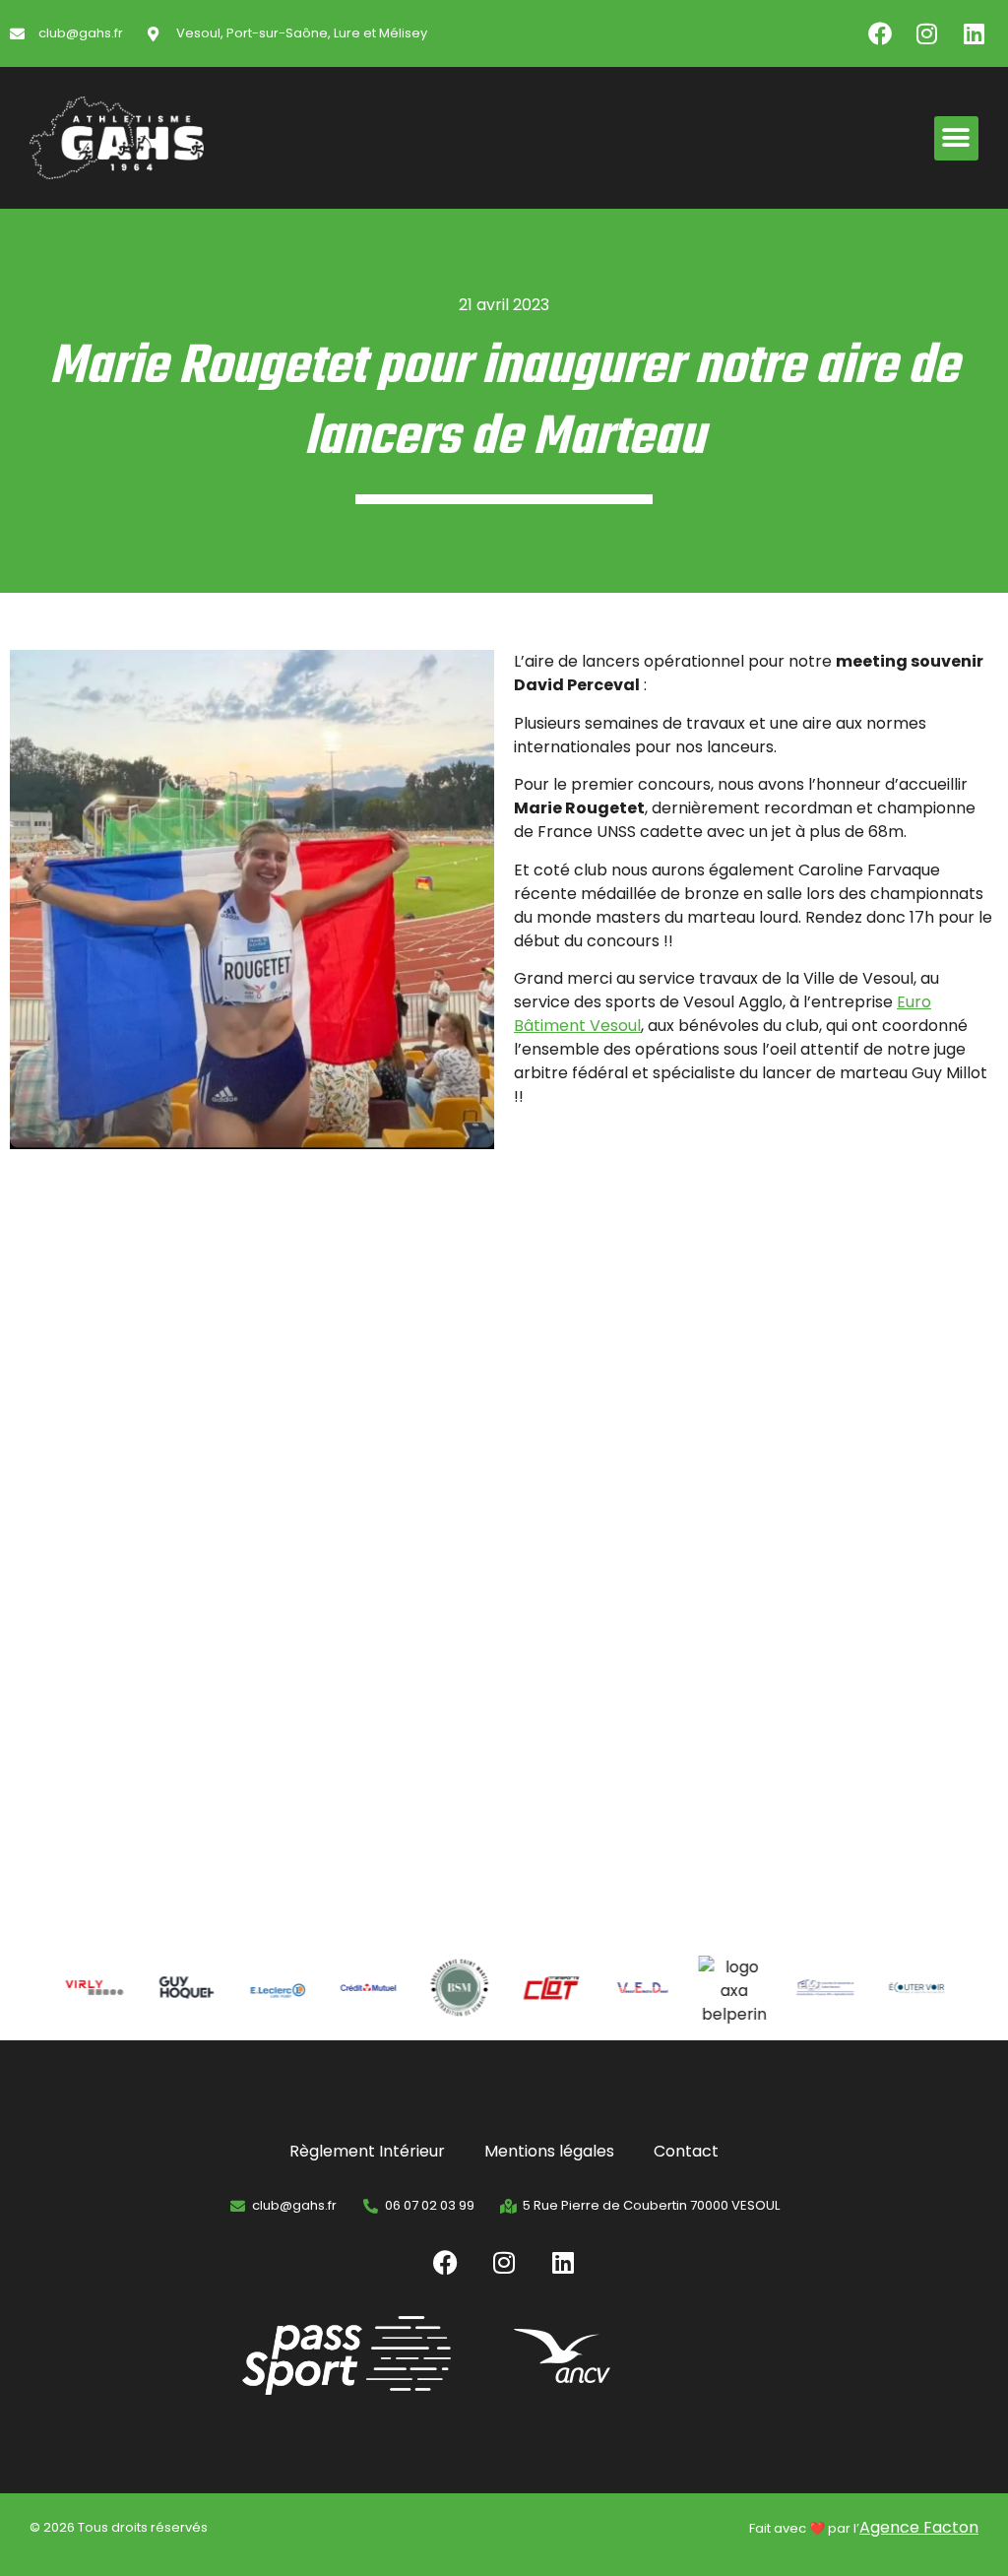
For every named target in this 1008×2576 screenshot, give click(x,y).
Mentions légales (549, 2151)
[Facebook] (880, 33)
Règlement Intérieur (367, 2151)
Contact (686, 2151)
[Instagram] (927, 33)
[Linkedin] (975, 33)
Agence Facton (919, 2527)
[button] (956, 138)
